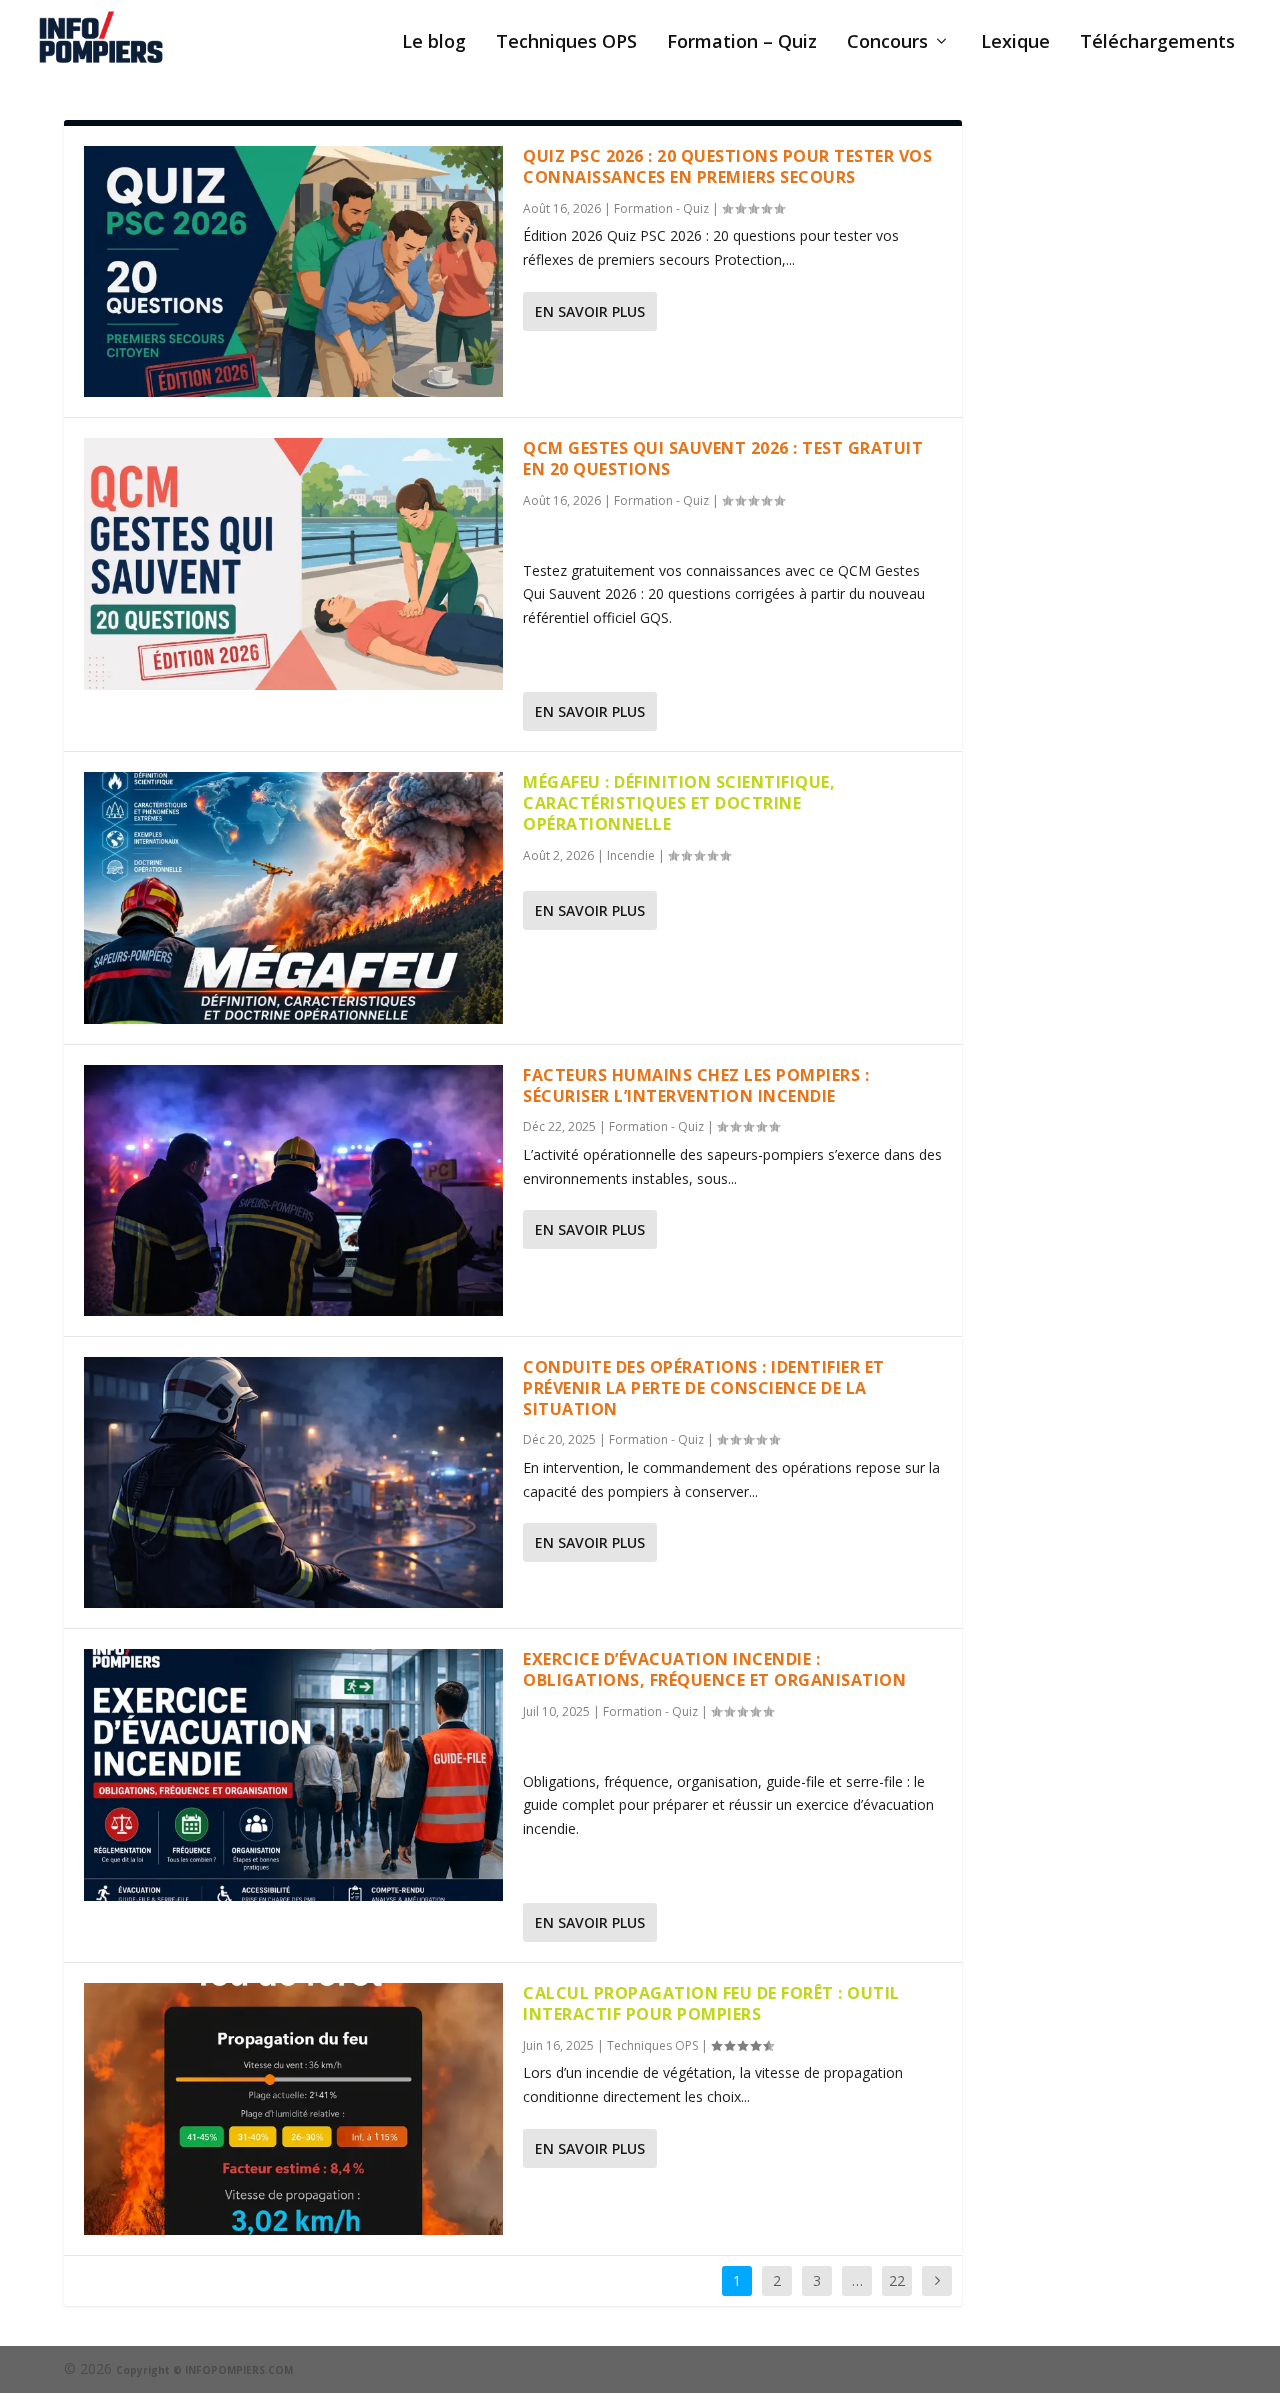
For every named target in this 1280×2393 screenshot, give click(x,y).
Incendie (631, 855)
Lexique (1015, 43)
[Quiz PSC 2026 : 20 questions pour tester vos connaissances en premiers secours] (293, 271)
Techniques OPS (566, 43)
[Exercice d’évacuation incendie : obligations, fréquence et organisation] (293, 1774)
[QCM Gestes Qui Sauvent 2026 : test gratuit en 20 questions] (293, 563)
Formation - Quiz (661, 208)
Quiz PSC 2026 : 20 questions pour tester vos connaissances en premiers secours (727, 166)
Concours (887, 43)
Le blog (434, 43)
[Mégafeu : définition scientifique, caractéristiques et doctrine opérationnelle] (293, 897)
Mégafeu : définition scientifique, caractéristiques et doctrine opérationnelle (679, 803)
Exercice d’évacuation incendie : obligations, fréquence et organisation (714, 1669)
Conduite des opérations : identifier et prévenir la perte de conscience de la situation (704, 1388)
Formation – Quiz (742, 43)
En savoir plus (590, 311)
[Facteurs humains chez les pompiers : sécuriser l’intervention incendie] (293, 1190)
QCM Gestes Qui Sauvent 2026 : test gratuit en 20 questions (723, 458)
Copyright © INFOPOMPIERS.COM (204, 2370)
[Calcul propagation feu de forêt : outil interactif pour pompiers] (293, 2108)
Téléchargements (1157, 43)
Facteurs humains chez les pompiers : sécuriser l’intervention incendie (696, 1085)
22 (897, 2280)
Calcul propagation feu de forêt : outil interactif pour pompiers (711, 2003)
